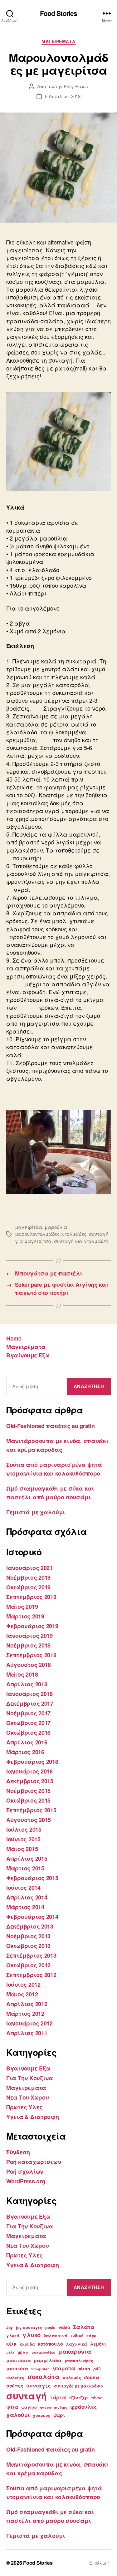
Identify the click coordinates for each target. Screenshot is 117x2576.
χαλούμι (18, 2415)
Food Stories (59, 13)
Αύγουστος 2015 (29, 1820)
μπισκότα (17, 2368)
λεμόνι (98, 2344)
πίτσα (84, 2369)
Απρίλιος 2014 (27, 1897)
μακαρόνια (75, 2351)
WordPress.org (26, 2181)
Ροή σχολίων (25, 2171)
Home (14, 1338)
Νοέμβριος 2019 (28, 1577)
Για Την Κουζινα (30, 2078)
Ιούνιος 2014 (23, 1888)
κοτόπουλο (51, 2344)
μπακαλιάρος (79, 2361)
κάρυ (91, 2336)
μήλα (23, 2352)
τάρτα (58, 2397)
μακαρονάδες (43, 2352)
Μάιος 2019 (22, 1607)
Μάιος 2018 (22, 1674)
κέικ (11, 2344)
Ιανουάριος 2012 (29, 2023)
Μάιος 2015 (22, 1849)
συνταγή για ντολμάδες (81, 1241)
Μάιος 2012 (22, 1994)
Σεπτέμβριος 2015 (31, 1810)
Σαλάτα (84, 2327)
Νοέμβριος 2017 (28, 1713)
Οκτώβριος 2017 (28, 1723)
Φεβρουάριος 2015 (32, 1878)
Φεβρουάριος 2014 (32, 1917)
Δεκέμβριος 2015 (30, 1781)
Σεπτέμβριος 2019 (31, 1597)
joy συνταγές (29, 2327)
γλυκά (13, 2336)
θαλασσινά (56, 2336)
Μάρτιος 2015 (25, 1868)
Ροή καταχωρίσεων (34, 2162)
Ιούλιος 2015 (24, 1829)
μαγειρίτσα (29, 1227)
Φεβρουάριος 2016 (32, 1762)
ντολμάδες (74, 1234)
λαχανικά (76, 2344)
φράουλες (83, 2407)
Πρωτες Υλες (24, 2107)
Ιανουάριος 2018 (29, 1694)
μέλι (10, 2352)
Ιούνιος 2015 (23, 1839)
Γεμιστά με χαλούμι (36, 1512)
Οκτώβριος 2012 (28, 1965)
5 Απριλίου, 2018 (63, 96)
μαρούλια (56, 1227)
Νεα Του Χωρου (28, 2097)
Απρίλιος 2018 (27, 1684)
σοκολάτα (44, 2376)
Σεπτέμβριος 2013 (31, 1955)
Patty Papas (76, 86)
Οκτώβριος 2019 (28, 1587)
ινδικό (77, 2336)
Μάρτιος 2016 (25, 1752)
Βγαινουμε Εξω (28, 2068)
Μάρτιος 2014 (25, 1907)
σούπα (92, 2377)
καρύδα (27, 2344)
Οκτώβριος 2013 (28, 1946)
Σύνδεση (18, 2152)
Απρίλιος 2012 (27, 2004)
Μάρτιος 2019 (25, 1616)
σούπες (15, 2386)
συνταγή (27, 2396)
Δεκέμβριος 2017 (30, 1703)
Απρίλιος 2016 (27, 1742)
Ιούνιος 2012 (23, 1985)
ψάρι (59, 2415)
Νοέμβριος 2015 (28, 1791)
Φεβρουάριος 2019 (32, 1626)
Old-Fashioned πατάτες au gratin (51, 1426)
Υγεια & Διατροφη (33, 2117)
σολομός (72, 2377)
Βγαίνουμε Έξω (28, 1355)
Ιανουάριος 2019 (29, 1636)
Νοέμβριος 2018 (28, 1645)
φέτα (12, 2407)
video (64, 2327)
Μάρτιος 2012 (25, 2014)
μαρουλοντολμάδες (37, 1234)
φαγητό (29, 2407)
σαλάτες (15, 2377)
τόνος (97, 2398)
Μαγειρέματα (26, 1347)
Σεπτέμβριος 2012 (31, 1975)
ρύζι (98, 2369)
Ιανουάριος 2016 (29, 1771)
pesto (50, 2327)
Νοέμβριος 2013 (28, 1936)
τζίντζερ (78, 2397)
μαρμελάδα (48, 2360)
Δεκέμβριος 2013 (30, 1926)
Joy (10, 2327)
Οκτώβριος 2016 (28, 1733)
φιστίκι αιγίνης (54, 2407)
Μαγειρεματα (58, 42)
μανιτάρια (19, 2360)
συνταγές (39, 2385)
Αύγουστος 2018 (29, 1665)
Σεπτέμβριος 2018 (31, 1655)
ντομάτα (64, 2368)
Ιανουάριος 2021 (29, 1568)
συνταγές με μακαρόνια (79, 2386)
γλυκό (32, 2335)
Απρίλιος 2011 (27, 2033)
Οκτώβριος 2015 (28, 1800)
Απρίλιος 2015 (27, 1859)
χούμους (41, 2415)
